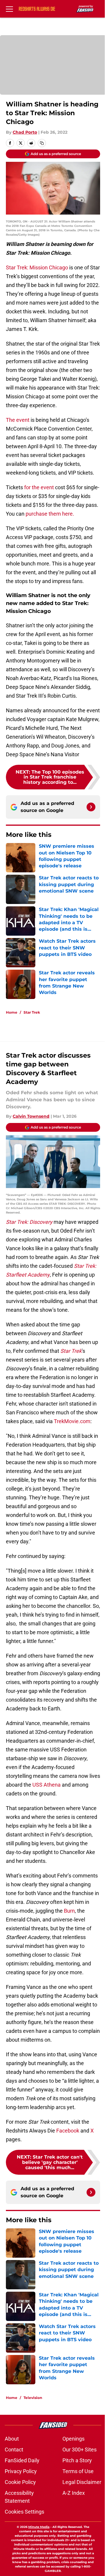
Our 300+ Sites (79, 2450)
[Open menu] (9, 9)
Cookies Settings (24, 2512)
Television (33, 2398)
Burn (69, 1911)
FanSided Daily (22, 2460)
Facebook (68, 2131)
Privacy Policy (21, 2471)
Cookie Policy (20, 2482)
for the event (40, 487)
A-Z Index (74, 2493)
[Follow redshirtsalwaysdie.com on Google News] (91, 807)
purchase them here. (50, 514)
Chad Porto (25, 132)
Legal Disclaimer (82, 2482)
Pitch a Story (77, 2460)
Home (12, 1012)
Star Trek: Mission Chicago (37, 267)
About (12, 2439)
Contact (14, 2450)
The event (18, 420)
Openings (73, 2439)
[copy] (42, 143)
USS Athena (47, 1785)
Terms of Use (78, 2471)
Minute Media (39, 2527)
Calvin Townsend (31, 1116)
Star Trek (32, 1012)
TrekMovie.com (72, 1421)
